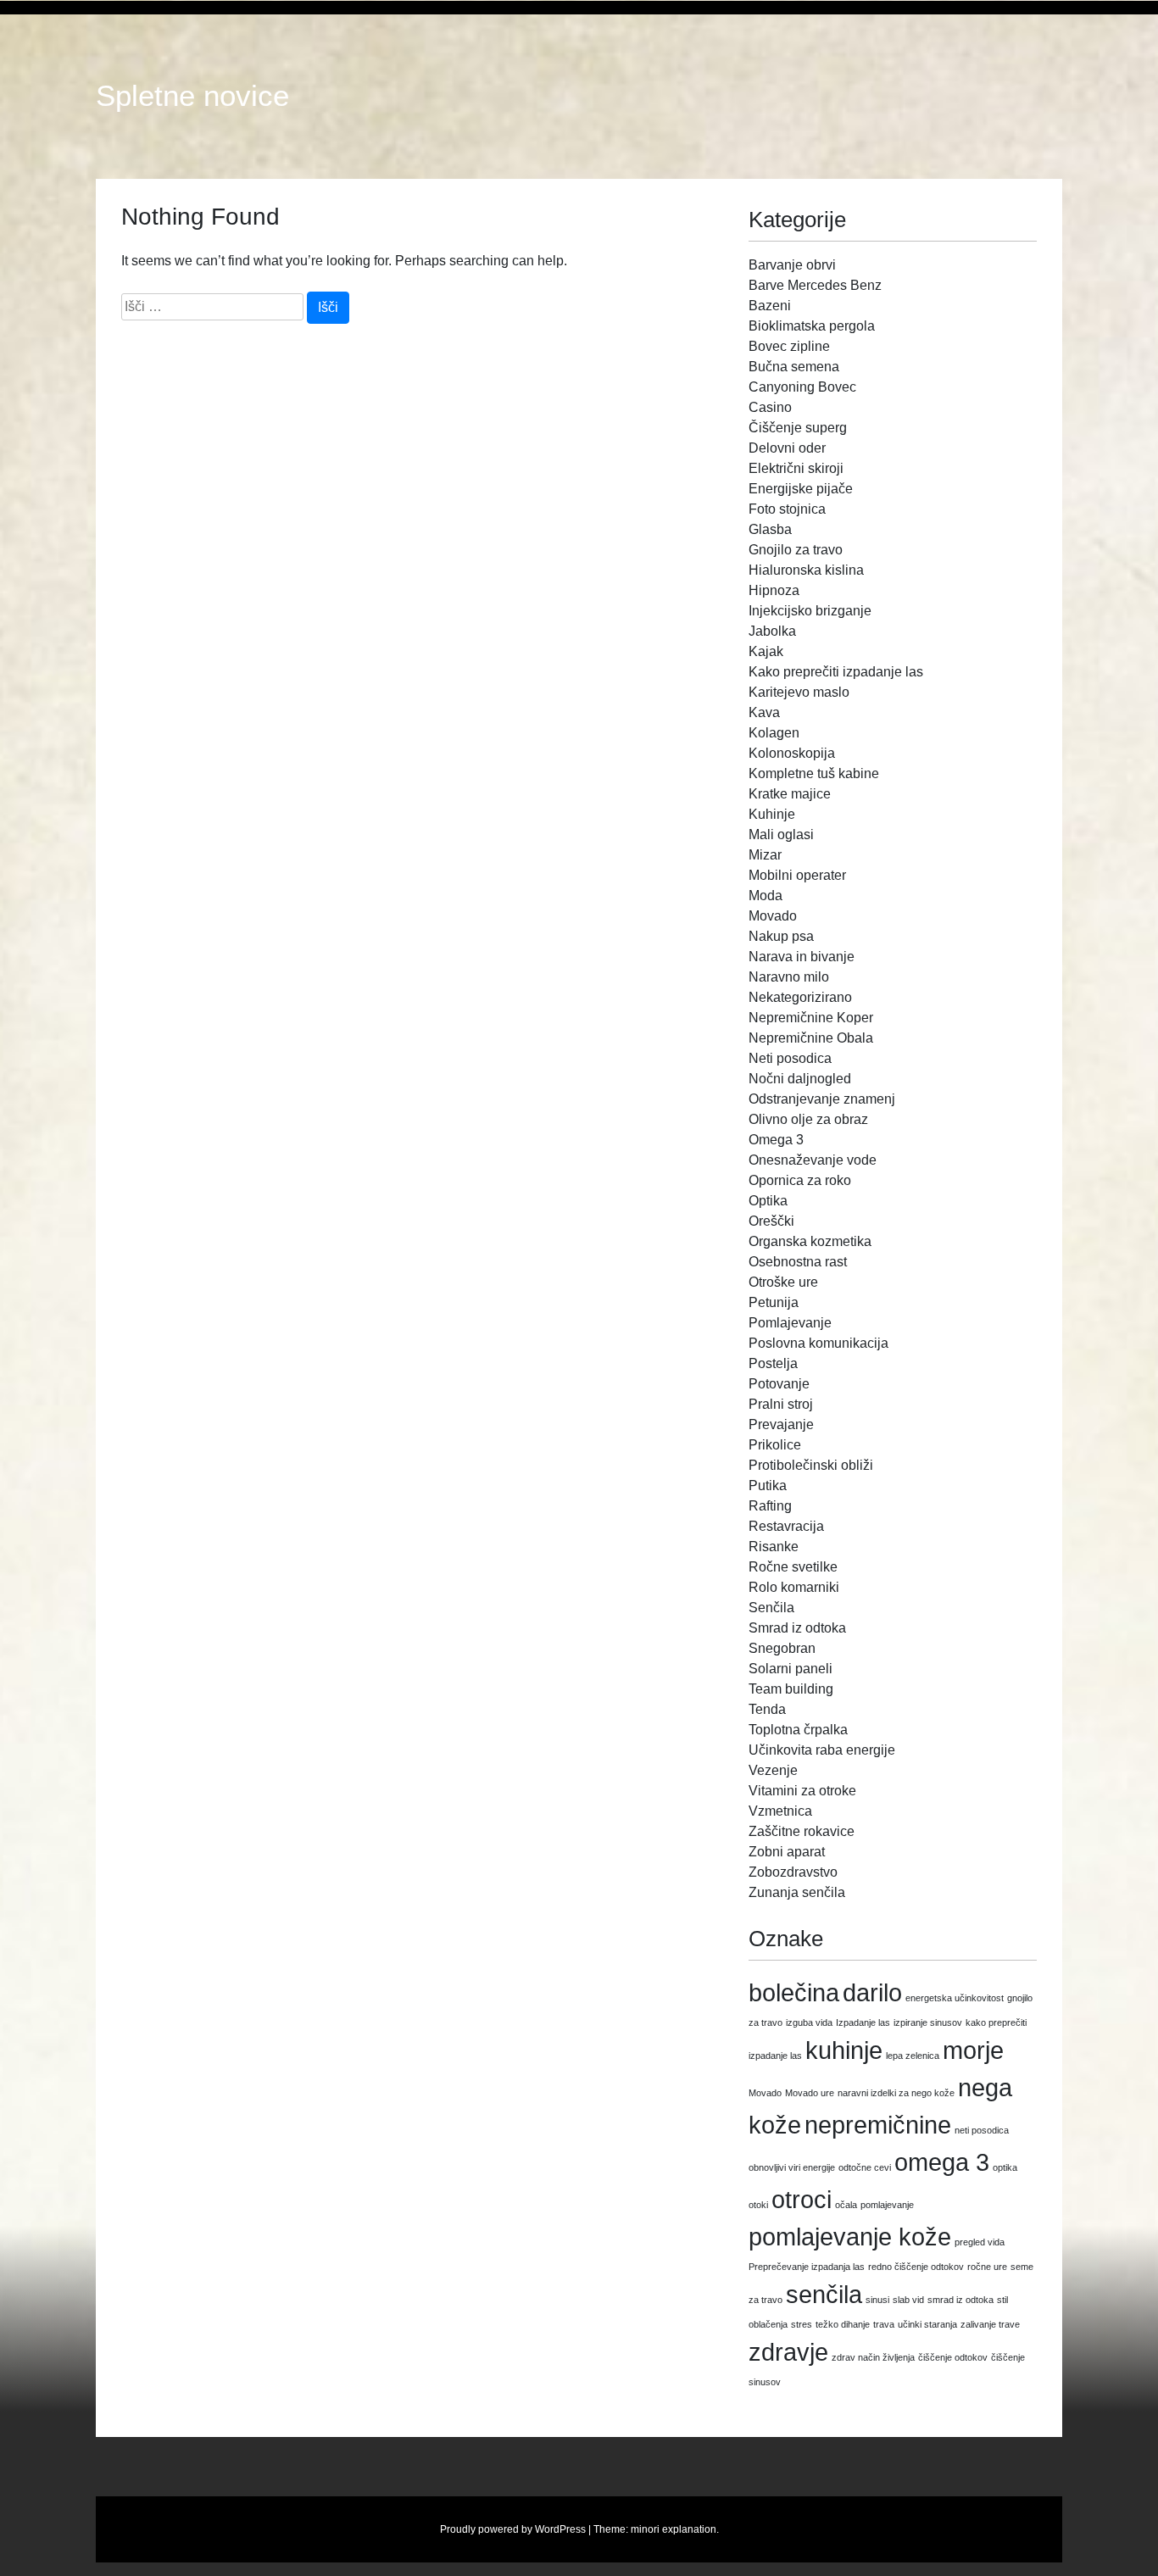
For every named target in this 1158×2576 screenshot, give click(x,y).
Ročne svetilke (793, 1567)
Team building (791, 1689)
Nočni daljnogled (800, 1079)
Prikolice (775, 1445)
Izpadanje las (863, 2022)
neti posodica (982, 2130)
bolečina (794, 1992)
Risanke (774, 1547)
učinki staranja (927, 2324)
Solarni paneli (791, 1669)
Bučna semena (794, 367)
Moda (766, 896)
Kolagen (774, 733)
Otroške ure (783, 1282)
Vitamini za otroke (802, 1791)
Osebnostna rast (798, 1262)
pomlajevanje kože (850, 2237)
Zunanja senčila (797, 1892)
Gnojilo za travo (796, 550)
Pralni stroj (781, 1404)
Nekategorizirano (800, 997)
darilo (872, 1992)
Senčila (771, 1608)
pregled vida (980, 2242)
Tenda (767, 1709)
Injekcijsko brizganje (810, 611)
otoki (758, 2205)
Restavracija (786, 1526)
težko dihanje (843, 2324)
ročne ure (987, 2267)
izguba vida (809, 2022)
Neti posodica (790, 1058)
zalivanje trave (990, 2324)
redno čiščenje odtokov (916, 2267)
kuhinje (844, 2050)
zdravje (788, 2352)
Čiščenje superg (798, 428)
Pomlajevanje (790, 1323)
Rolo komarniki (794, 1587)
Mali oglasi (781, 835)
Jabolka (772, 631)
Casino (770, 407)
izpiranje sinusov (928, 2022)
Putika (768, 1486)
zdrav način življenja (873, 2357)
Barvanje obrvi (792, 265)
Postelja (773, 1363)
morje (973, 2050)
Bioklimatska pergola (812, 326)
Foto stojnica (787, 509)
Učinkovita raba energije (822, 1750)
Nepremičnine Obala (811, 1038)
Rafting (770, 1506)
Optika (768, 1201)
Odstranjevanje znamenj (822, 1099)
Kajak (766, 651)
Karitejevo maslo (799, 692)
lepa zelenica (913, 2056)
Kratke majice (790, 794)
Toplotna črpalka (798, 1730)
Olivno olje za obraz (808, 1119)
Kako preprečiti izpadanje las (836, 672)
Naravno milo (789, 977)
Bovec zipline (789, 346)
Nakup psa (781, 936)
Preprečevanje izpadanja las (807, 2267)
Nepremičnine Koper (811, 1018)
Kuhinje (772, 814)
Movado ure (810, 2093)
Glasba (770, 529)
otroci (802, 2199)
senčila (824, 2294)
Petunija (774, 1302)
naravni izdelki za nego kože (896, 2093)
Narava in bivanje (802, 957)
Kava (764, 712)
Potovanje (779, 1384)
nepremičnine (878, 2125)
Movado (773, 916)
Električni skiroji (796, 468)
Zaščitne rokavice (802, 1831)
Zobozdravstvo (793, 1872)
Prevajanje (781, 1424)
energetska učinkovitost (955, 1998)
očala (846, 2205)
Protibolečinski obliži (811, 1465)
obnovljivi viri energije (792, 2167)
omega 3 (942, 2162)
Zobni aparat (787, 1852)
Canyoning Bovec (802, 387)
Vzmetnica (780, 1811)
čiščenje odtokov (953, 2357)
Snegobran (782, 1648)
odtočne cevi (865, 2167)
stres (802, 2324)
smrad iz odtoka (960, 2300)
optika (1005, 2167)
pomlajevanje (887, 2205)
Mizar (765, 855)
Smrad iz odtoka (797, 1628)
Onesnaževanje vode (813, 1160)
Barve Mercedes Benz (815, 285)
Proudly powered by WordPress (513, 2529)
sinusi (877, 2300)
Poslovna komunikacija (818, 1343)
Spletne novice (192, 96)
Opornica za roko (800, 1180)
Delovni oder (787, 448)
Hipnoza (774, 590)
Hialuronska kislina (806, 570)
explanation (689, 2529)
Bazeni (770, 306)
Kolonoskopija (792, 753)
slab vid (908, 2300)
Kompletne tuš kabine (814, 773)
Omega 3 (776, 1140)
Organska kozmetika (810, 1241)
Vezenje (773, 1770)
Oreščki (771, 1221)
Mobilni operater (797, 875)
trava (884, 2324)
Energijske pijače (801, 489)
